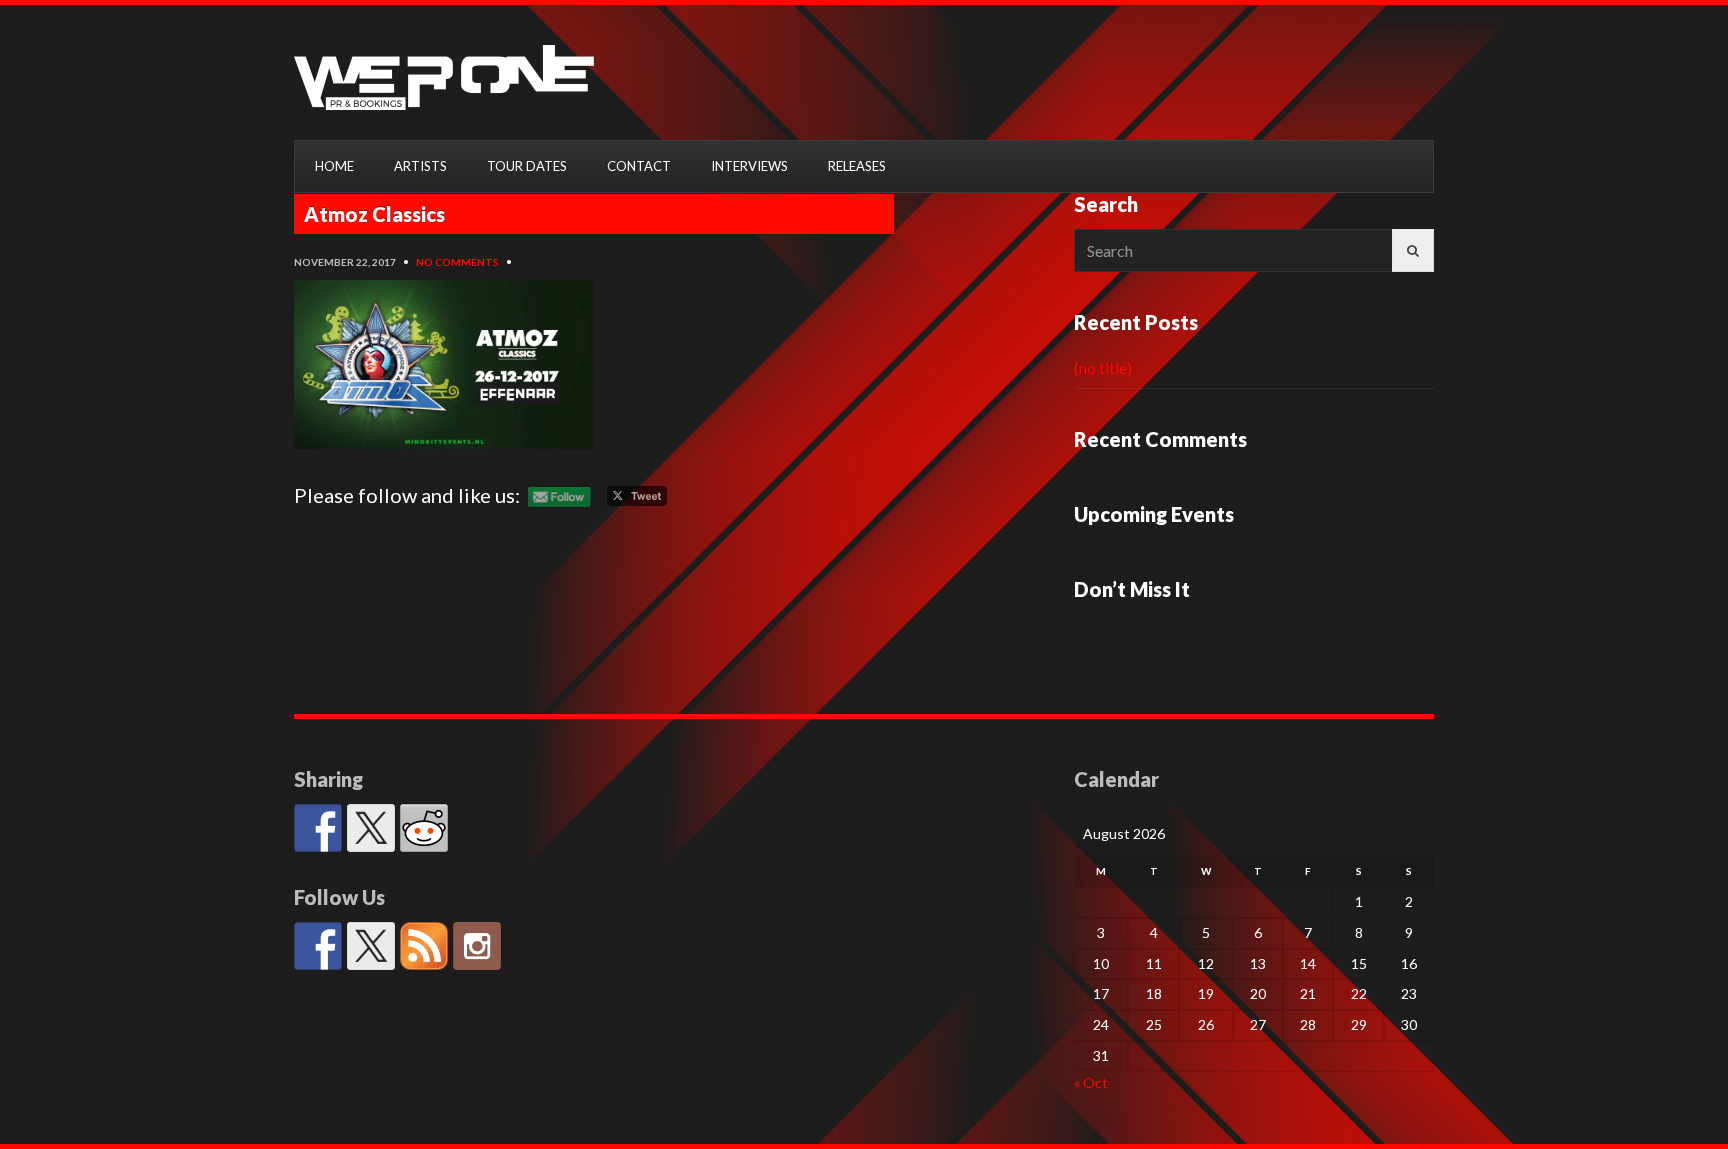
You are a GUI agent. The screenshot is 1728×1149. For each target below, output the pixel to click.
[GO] (1413, 250)
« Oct (1091, 1082)
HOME (334, 166)
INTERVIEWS (749, 166)
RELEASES (857, 166)
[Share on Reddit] (424, 828)
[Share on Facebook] (318, 828)
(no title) (1103, 367)
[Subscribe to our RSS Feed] (424, 946)
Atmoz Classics (374, 214)
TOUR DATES (527, 166)
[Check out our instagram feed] (477, 946)
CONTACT (639, 166)
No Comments (457, 262)
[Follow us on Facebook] (318, 946)
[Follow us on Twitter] (371, 946)
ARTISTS (420, 166)
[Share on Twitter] (371, 828)
